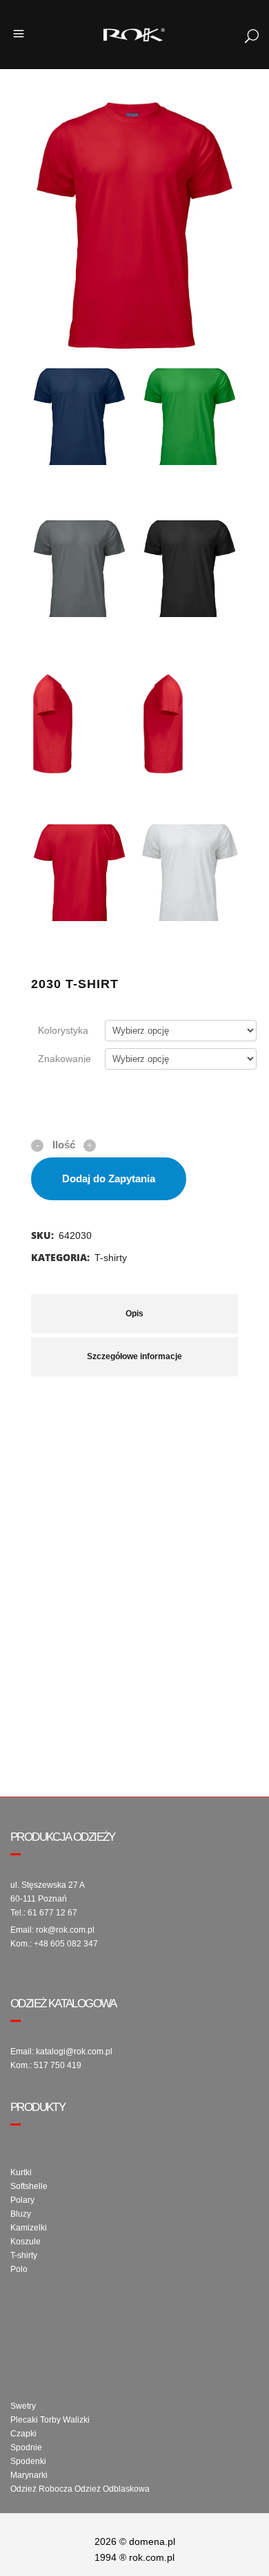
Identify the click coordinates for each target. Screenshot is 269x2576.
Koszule (26, 2242)
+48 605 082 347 (66, 1944)
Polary (22, 2200)
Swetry (23, 2406)
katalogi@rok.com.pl (74, 2052)
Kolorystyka (63, 1030)
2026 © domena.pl (135, 2541)
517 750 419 (58, 2065)
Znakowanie (64, 1059)
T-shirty (111, 1258)
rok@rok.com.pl (65, 1930)
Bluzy (21, 2214)
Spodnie (26, 2447)
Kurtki (21, 2172)
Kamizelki (29, 2228)
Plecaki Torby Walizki (50, 2420)
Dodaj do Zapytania (109, 1178)
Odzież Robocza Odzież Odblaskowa (80, 2489)
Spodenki (28, 2461)
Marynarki (29, 2475)
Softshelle (29, 2186)
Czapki (23, 2434)
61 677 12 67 (52, 1913)
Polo (19, 2269)
